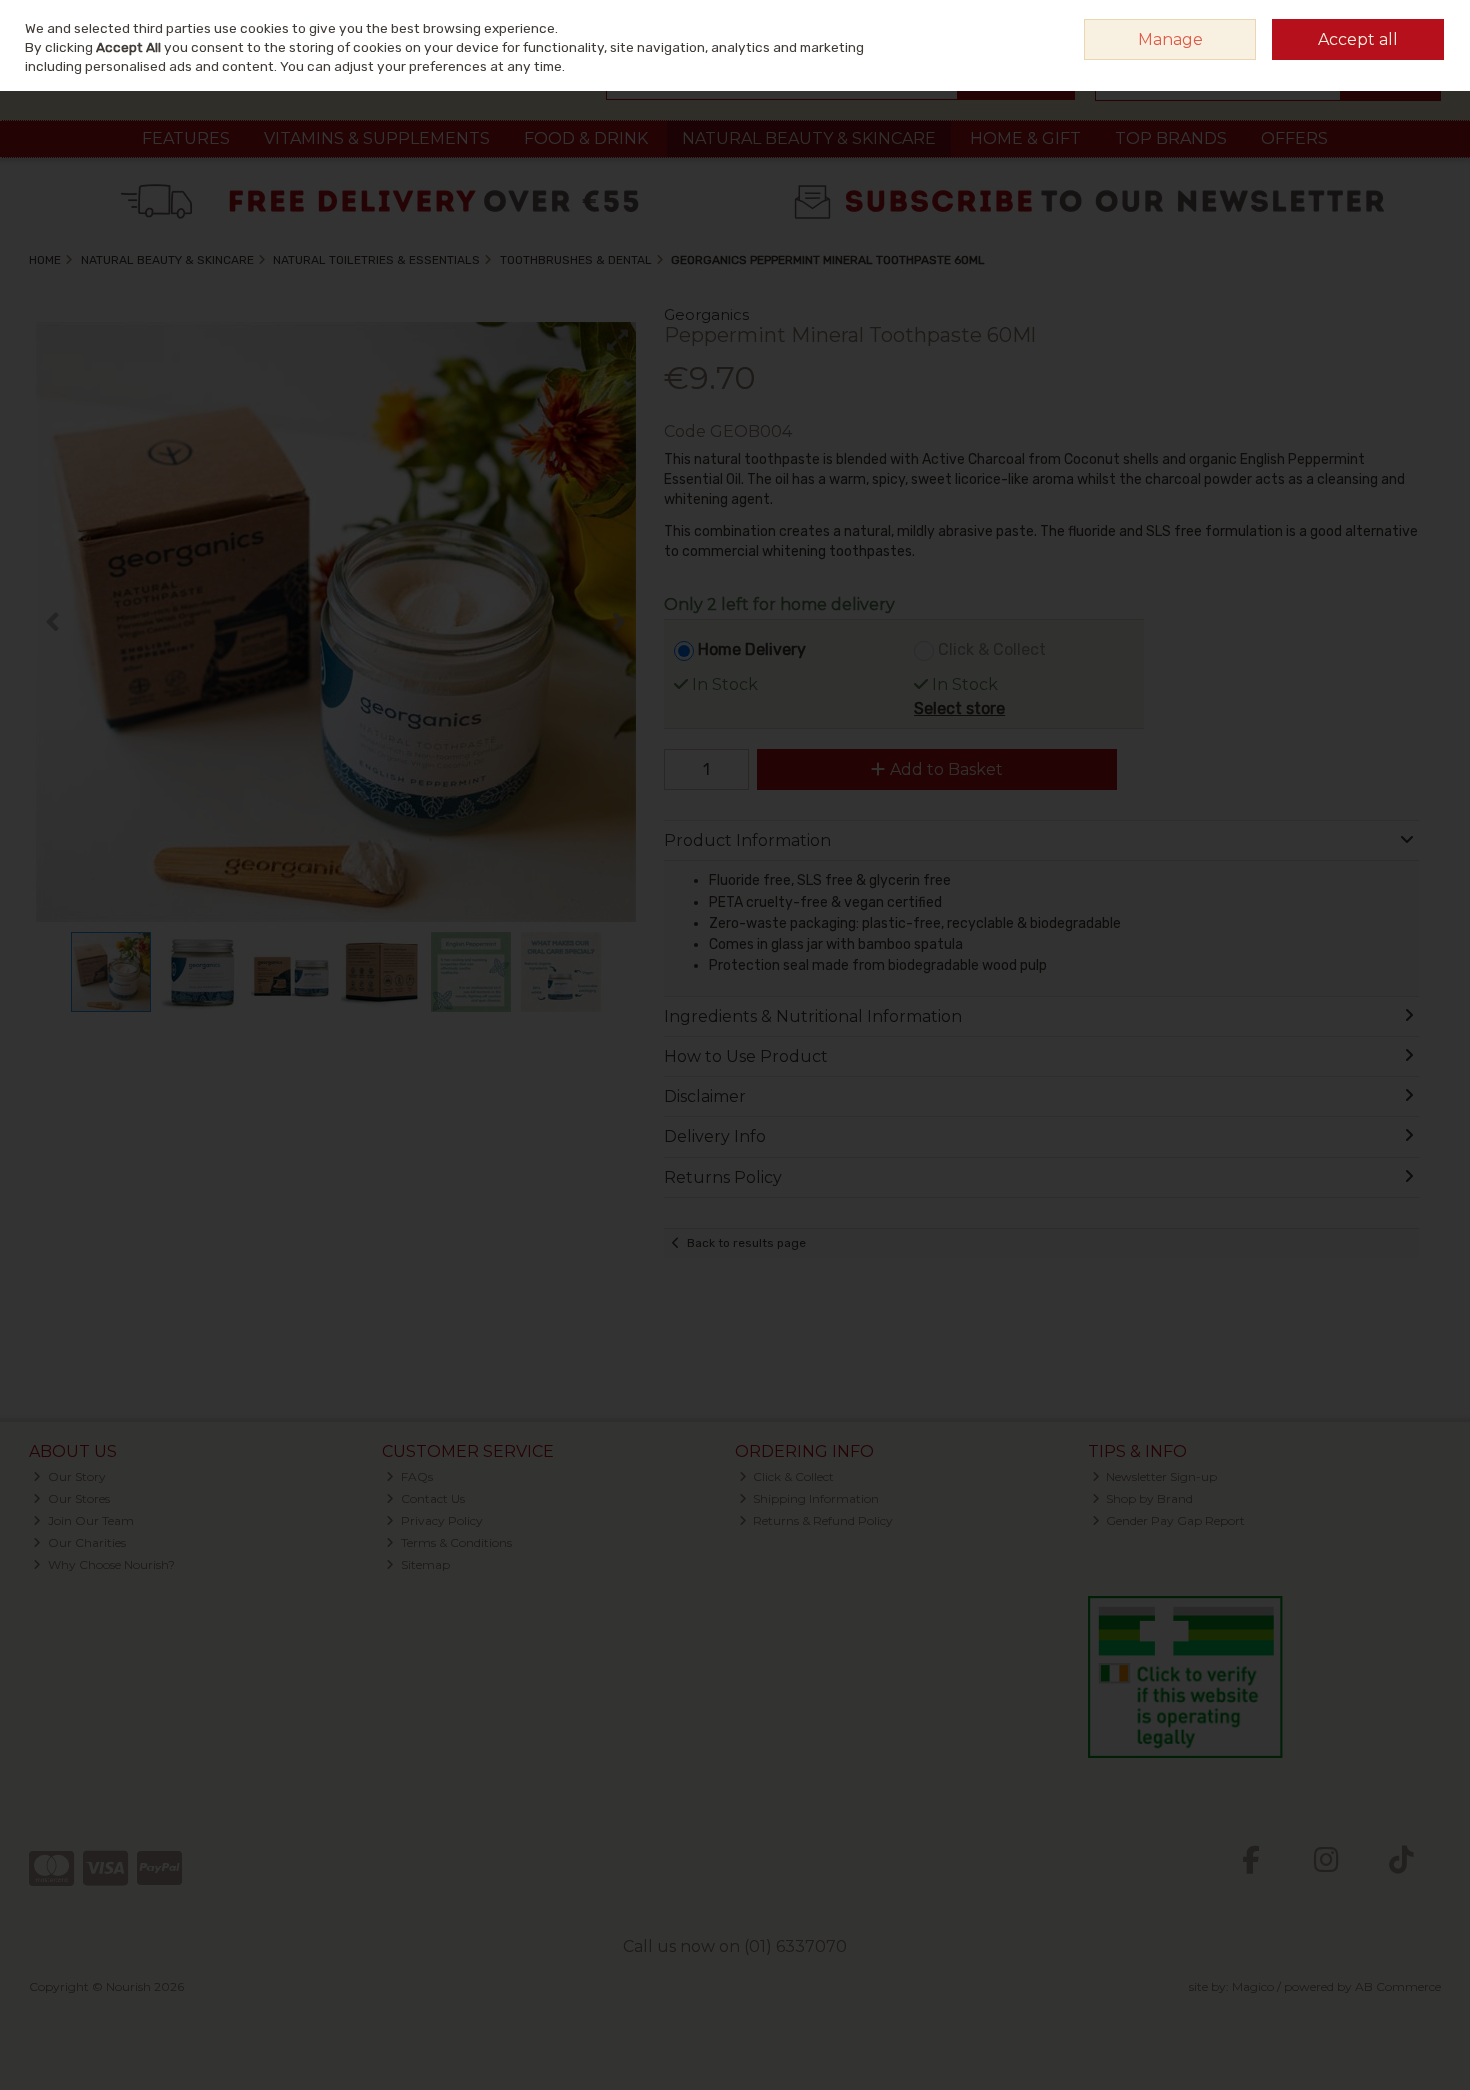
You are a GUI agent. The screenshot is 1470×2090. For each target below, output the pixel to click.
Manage (1170, 39)
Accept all (1358, 39)
